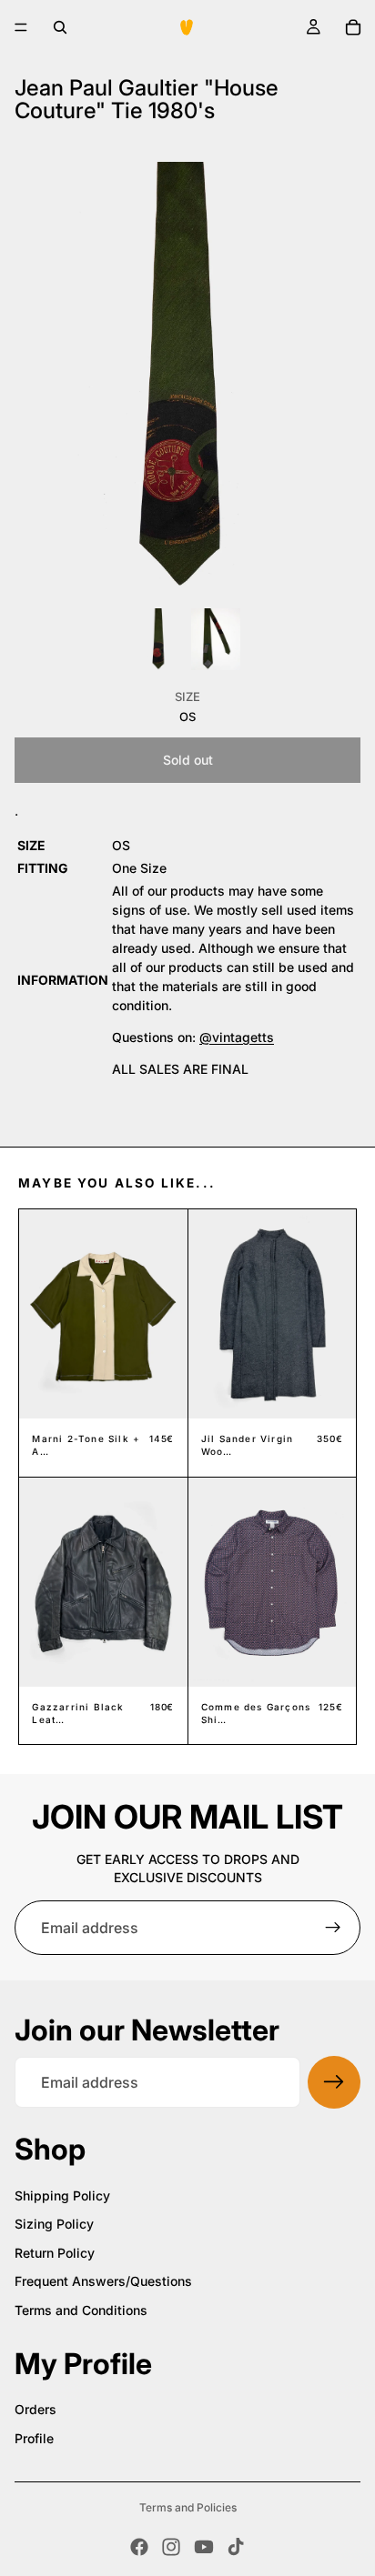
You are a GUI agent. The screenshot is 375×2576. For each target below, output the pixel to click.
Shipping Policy (62, 2195)
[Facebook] (139, 2547)
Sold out (188, 760)
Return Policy (55, 2253)
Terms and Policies (188, 2507)
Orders (35, 2409)
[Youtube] (204, 2547)
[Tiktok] (236, 2547)
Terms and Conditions (81, 2310)
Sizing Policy (54, 2224)
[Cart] (353, 27)
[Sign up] (333, 1928)
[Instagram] (171, 2547)
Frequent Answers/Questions (103, 2281)
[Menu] (21, 27)
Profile (34, 2438)
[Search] (60, 27)
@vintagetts (237, 1037)
